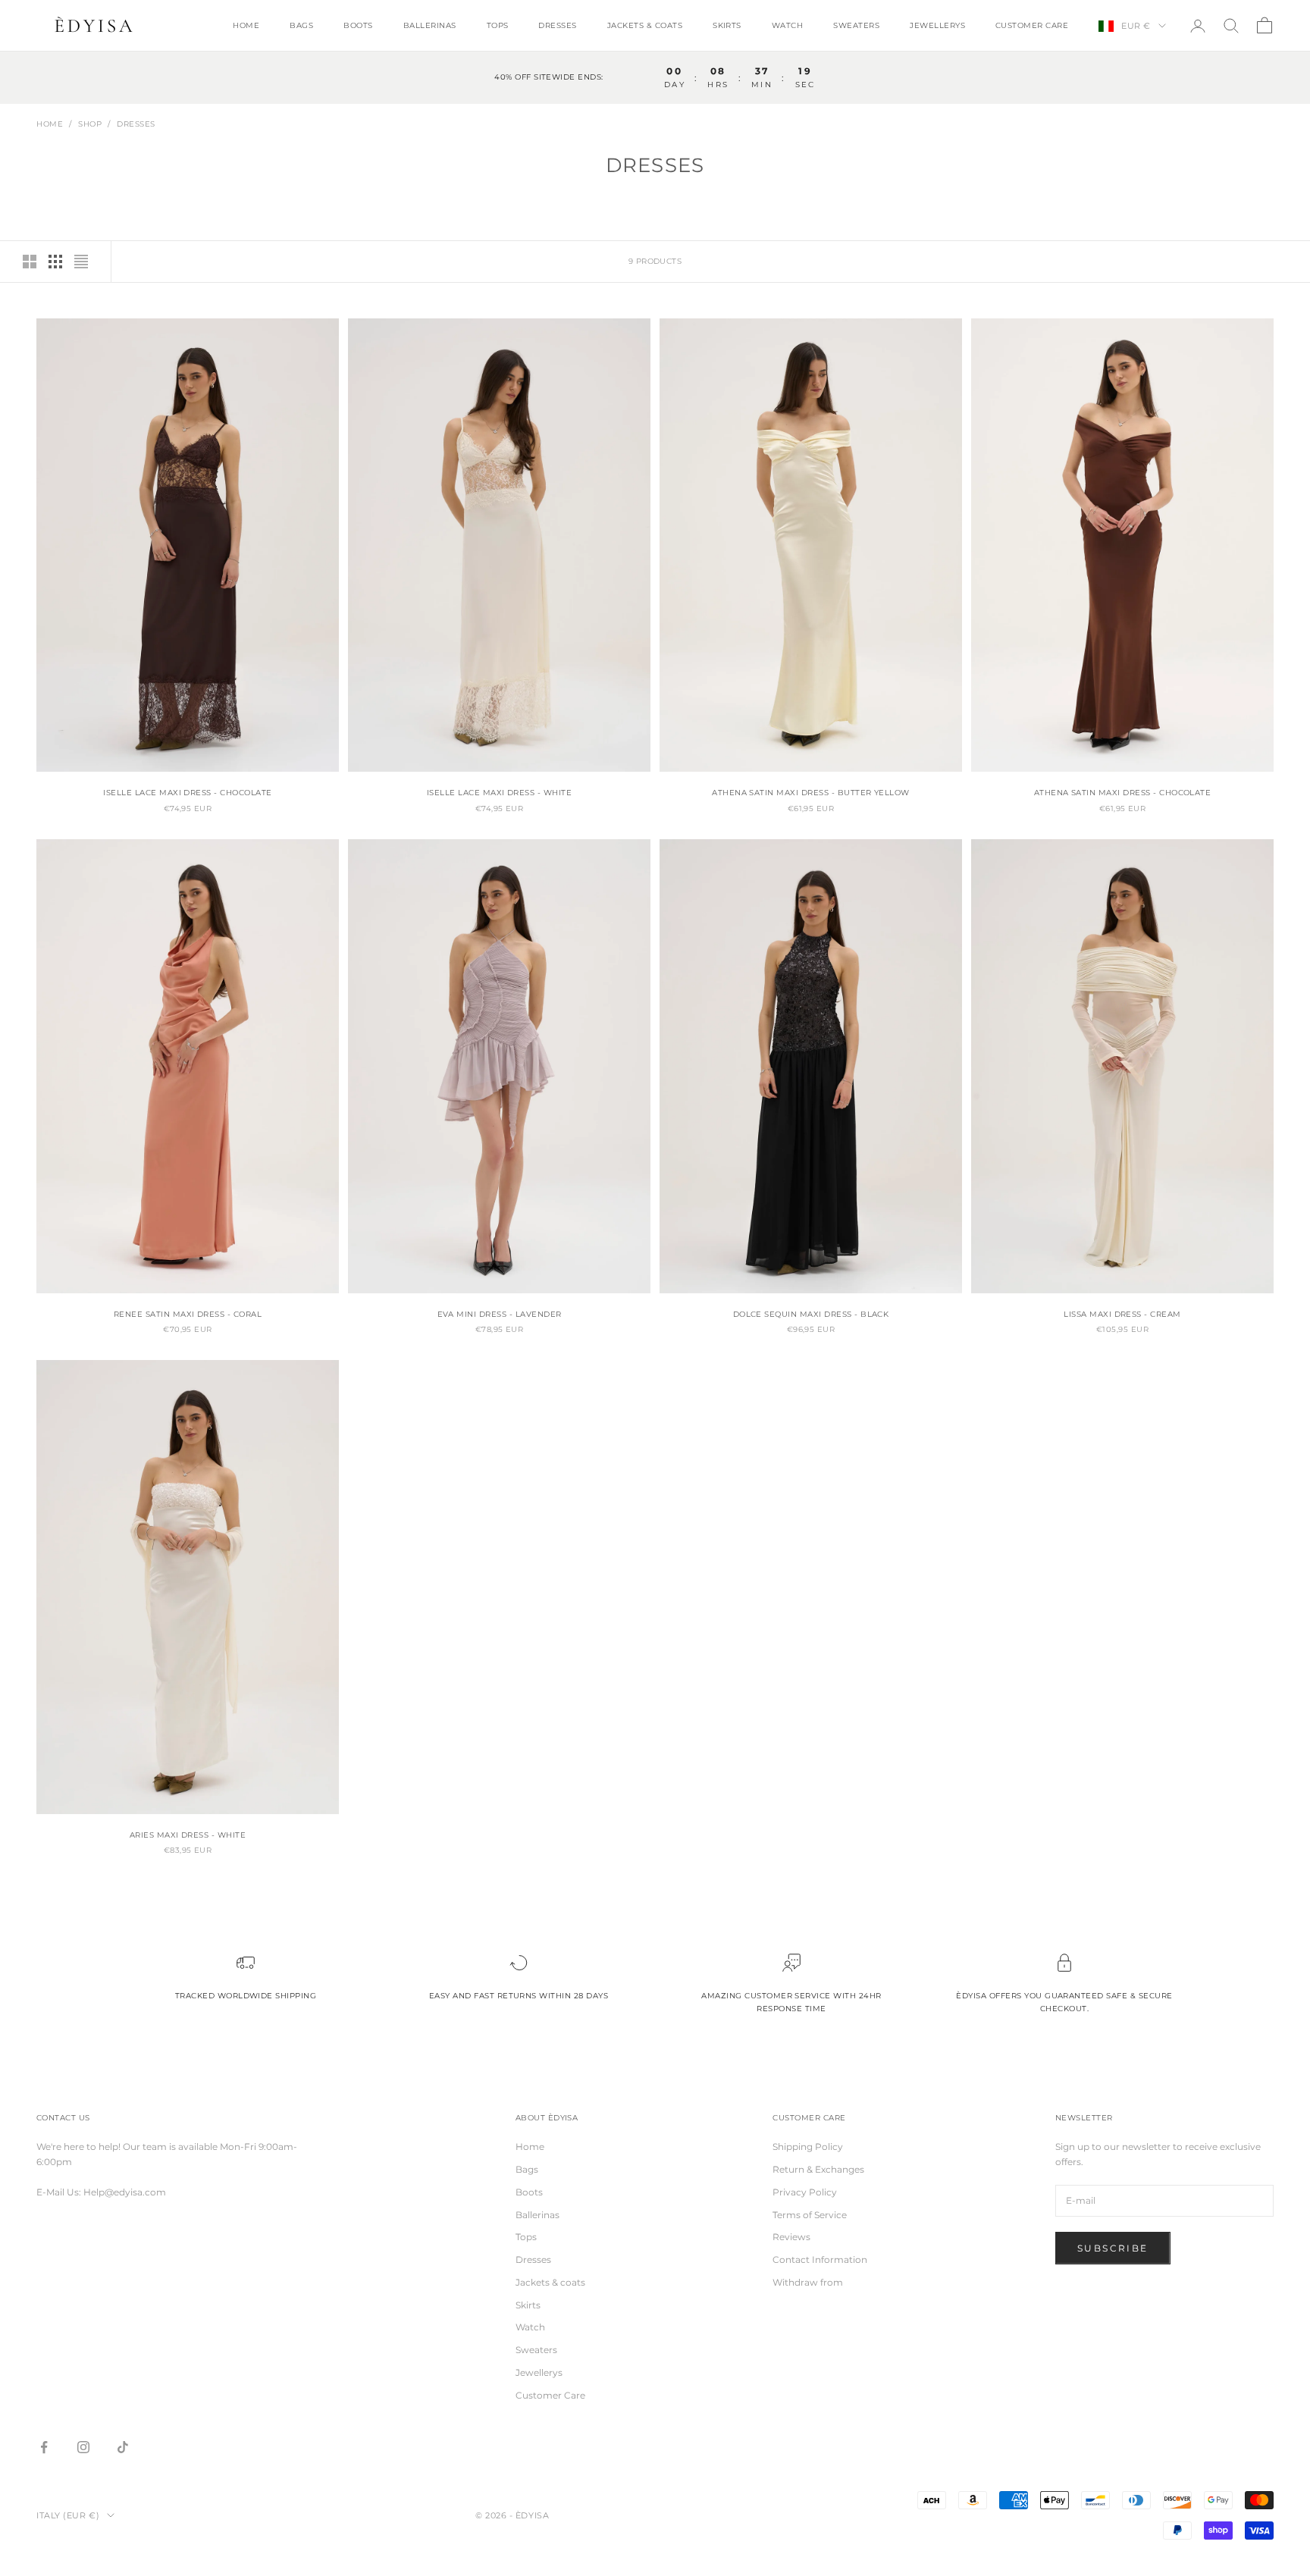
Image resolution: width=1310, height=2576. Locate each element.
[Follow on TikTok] (123, 2447)
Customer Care (1032, 25)
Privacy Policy (805, 2192)
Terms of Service (810, 2215)
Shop (90, 124)
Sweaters (856, 25)
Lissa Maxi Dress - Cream (1122, 1314)
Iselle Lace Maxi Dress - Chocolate (187, 793)
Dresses (557, 25)
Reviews (791, 2237)
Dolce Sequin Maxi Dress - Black (811, 1314)
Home (246, 25)
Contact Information (820, 2259)
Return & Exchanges (818, 2169)
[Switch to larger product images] (30, 262)
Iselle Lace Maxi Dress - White (499, 793)
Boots (358, 25)
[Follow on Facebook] (44, 2447)
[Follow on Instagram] (83, 2447)
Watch (787, 25)
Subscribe (1113, 2248)
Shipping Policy (808, 2147)
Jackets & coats (645, 25)
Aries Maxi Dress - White (188, 1835)
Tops (498, 25)
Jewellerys (937, 25)
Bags (301, 25)
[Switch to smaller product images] (55, 262)
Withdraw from (808, 2282)
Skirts (727, 25)
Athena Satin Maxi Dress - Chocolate (1123, 793)
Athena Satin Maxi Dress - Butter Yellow (811, 793)
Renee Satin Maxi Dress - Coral (188, 1314)
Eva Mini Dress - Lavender (500, 1314)
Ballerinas (430, 25)
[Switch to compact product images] (81, 262)
